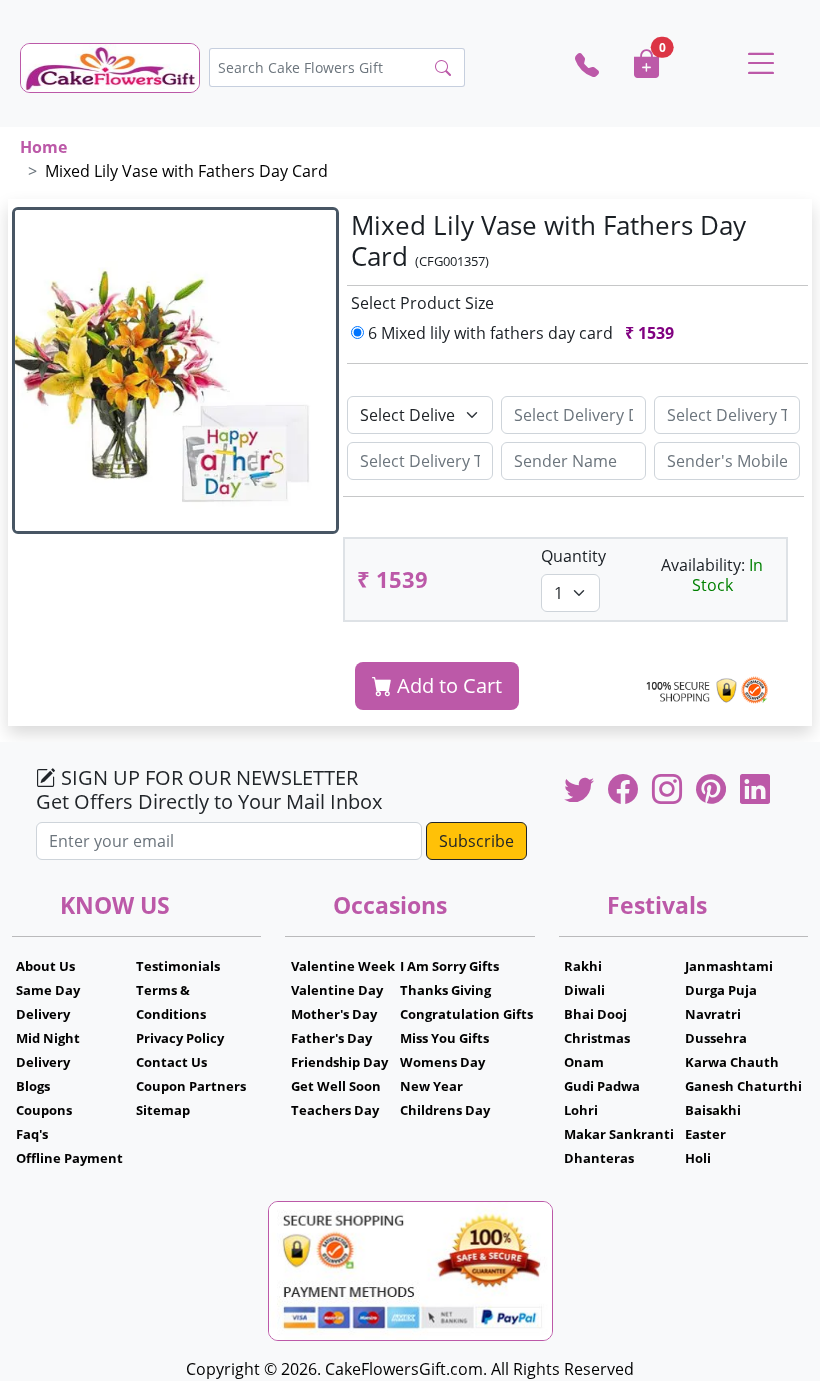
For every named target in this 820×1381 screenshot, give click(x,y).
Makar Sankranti (619, 1134)
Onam (584, 1062)
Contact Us (171, 1062)
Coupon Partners (191, 1086)
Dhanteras (599, 1158)
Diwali (584, 990)
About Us (45, 966)
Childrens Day (445, 1110)
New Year (431, 1086)
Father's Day (331, 1038)
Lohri (581, 1110)
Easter (705, 1134)
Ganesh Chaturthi (743, 1086)
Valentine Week (343, 966)
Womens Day (442, 1062)
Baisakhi (713, 1110)
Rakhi (583, 966)
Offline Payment (69, 1158)
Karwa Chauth (732, 1062)
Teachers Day (335, 1110)
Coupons (44, 1110)
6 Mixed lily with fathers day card (519, 333)
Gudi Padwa (602, 1086)
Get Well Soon (336, 1086)
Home (43, 147)
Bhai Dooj (595, 1014)
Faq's (32, 1134)
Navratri (713, 1014)
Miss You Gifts (444, 1038)
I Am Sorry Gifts (449, 966)
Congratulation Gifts (466, 1014)
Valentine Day (337, 990)
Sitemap (163, 1110)
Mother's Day (334, 1014)
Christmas (597, 1038)
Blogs (33, 1086)
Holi (698, 1158)
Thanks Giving (445, 990)
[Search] (443, 68)
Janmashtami (729, 966)
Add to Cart (447, 685)
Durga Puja (721, 990)
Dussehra (716, 1038)
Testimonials (178, 966)
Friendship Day (339, 1062)
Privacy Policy (180, 1038)
